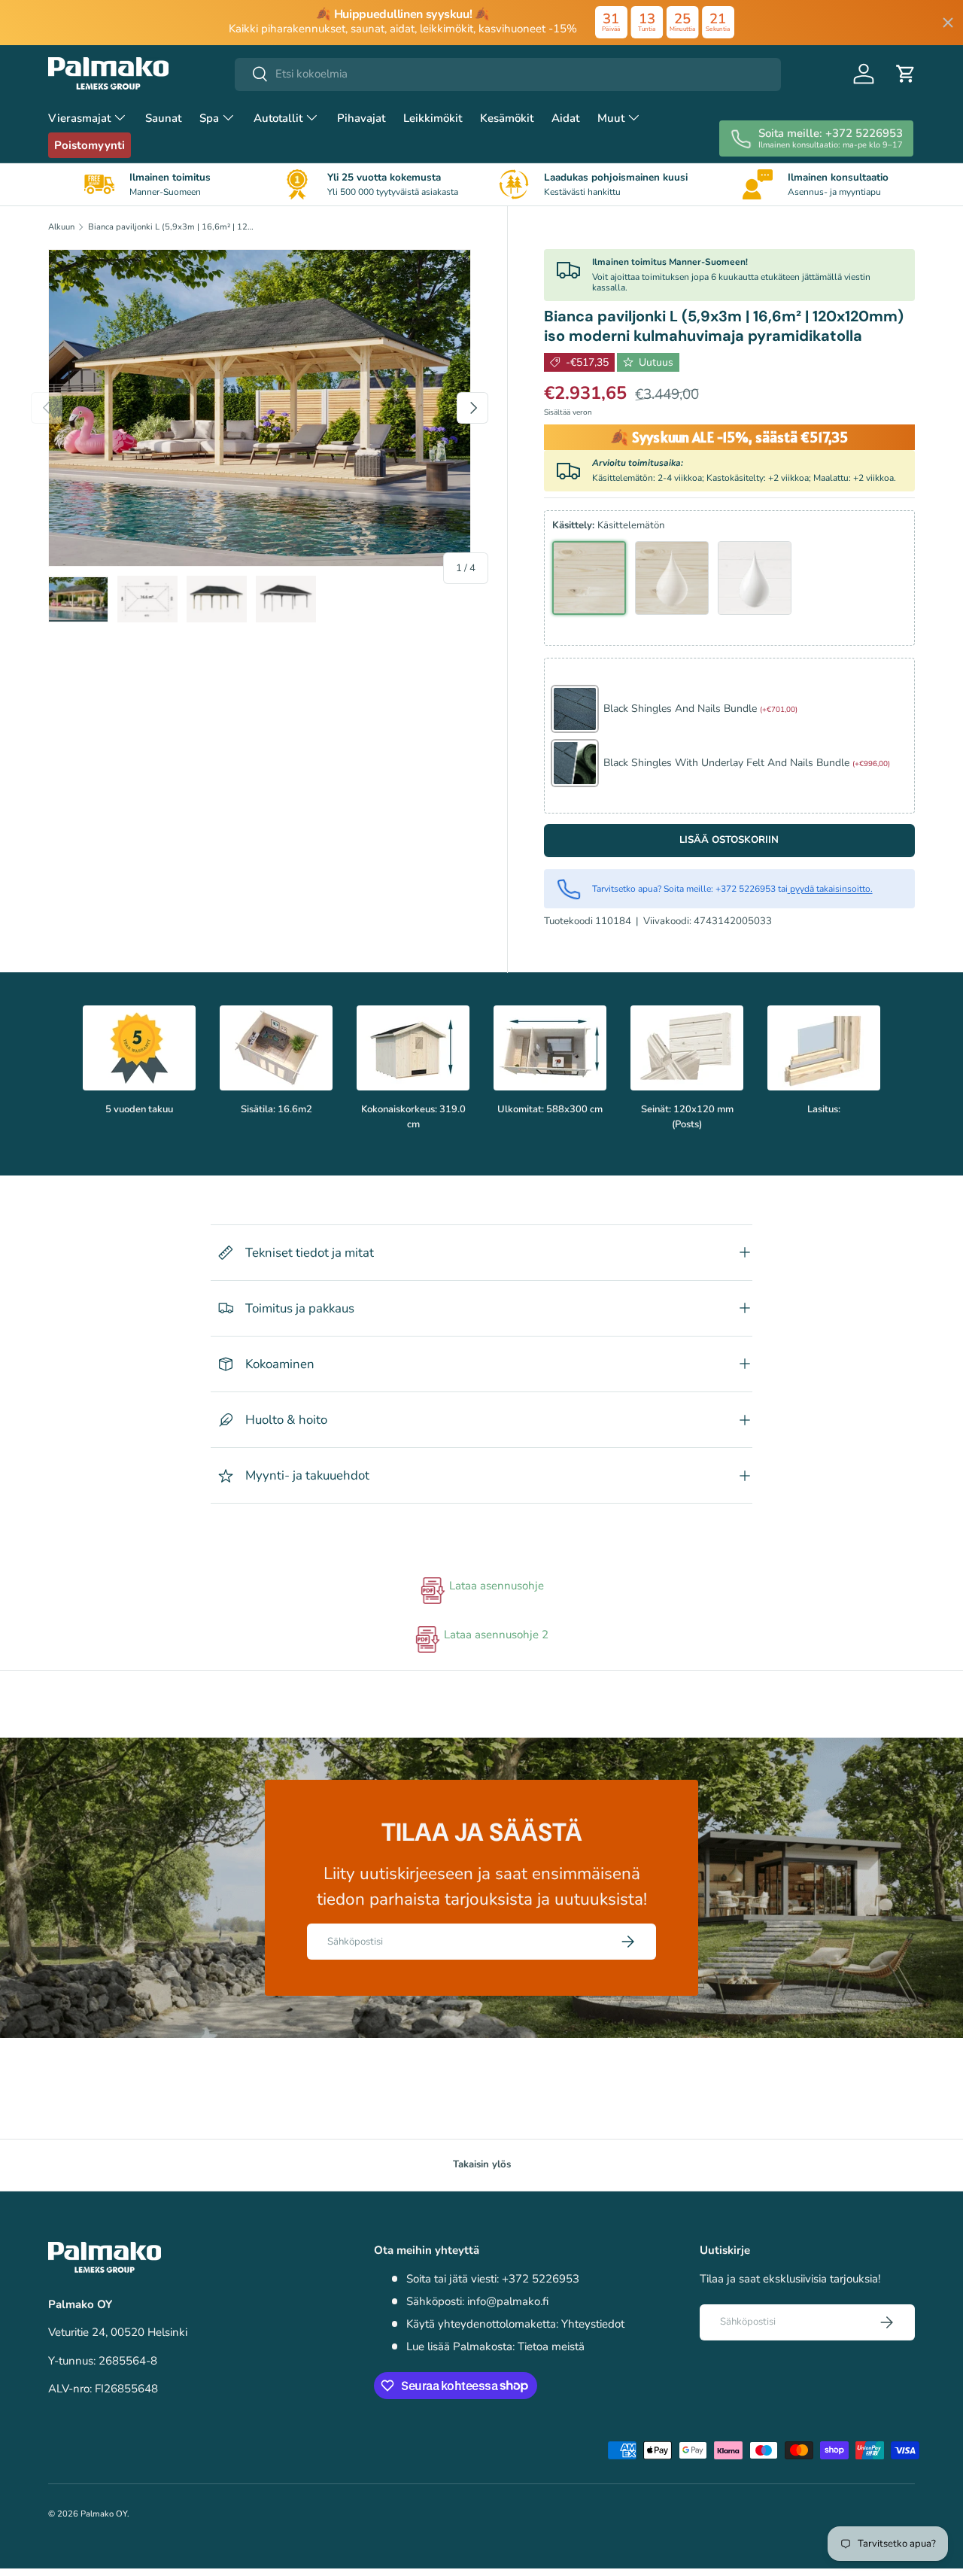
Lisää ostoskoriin (729, 840)
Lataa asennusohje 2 (495, 1635)
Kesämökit (507, 118)
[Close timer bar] (948, 23)
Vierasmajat (79, 118)
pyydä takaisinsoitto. (830, 889)
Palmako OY (104, 2514)
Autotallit (278, 118)
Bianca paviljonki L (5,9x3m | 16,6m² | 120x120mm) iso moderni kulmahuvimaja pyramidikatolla (173, 227)
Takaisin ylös (482, 2164)
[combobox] (508, 74)
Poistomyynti (90, 145)
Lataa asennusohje (495, 1586)
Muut (611, 118)
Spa (209, 118)
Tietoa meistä (551, 2346)
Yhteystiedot (593, 2324)
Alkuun (61, 227)
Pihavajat (361, 118)
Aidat (565, 118)
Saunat (163, 118)
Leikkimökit (433, 118)
